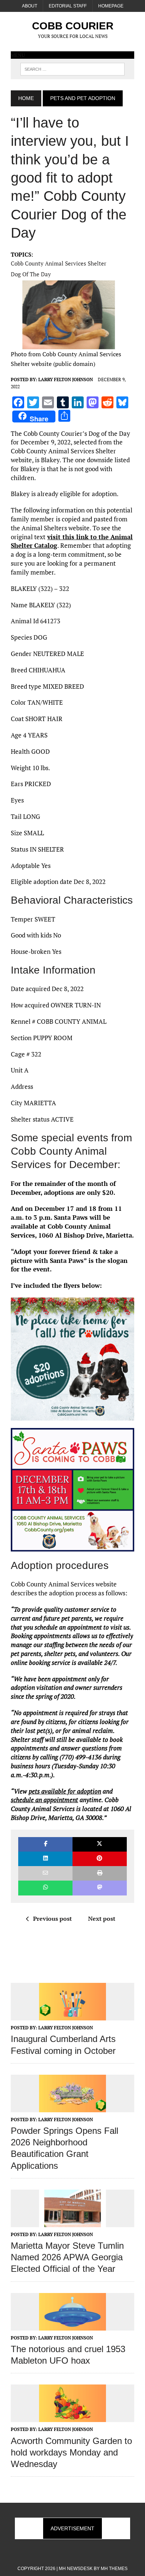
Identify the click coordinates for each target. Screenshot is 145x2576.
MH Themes (114, 2569)
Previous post (52, 1919)
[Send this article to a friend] (45, 1873)
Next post (102, 1919)
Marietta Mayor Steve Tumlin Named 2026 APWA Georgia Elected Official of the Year (67, 2257)
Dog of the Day (31, 274)
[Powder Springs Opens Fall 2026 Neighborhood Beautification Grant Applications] (72, 2107)
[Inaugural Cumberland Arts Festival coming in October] (72, 2016)
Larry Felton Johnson (66, 380)
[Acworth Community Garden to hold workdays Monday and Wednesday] (72, 2417)
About (30, 6)
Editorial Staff (68, 6)
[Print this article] (100, 1873)
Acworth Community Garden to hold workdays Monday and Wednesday (71, 2452)
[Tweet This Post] (100, 1844)
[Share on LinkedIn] (45, 1859)
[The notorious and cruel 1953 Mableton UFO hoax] (72, 2325)
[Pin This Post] (100, 1859)
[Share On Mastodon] (100, 1888)
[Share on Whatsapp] (45, 1888)
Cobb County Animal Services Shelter (59, 263)
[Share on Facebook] (45, 1844)
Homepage (111, 6)
